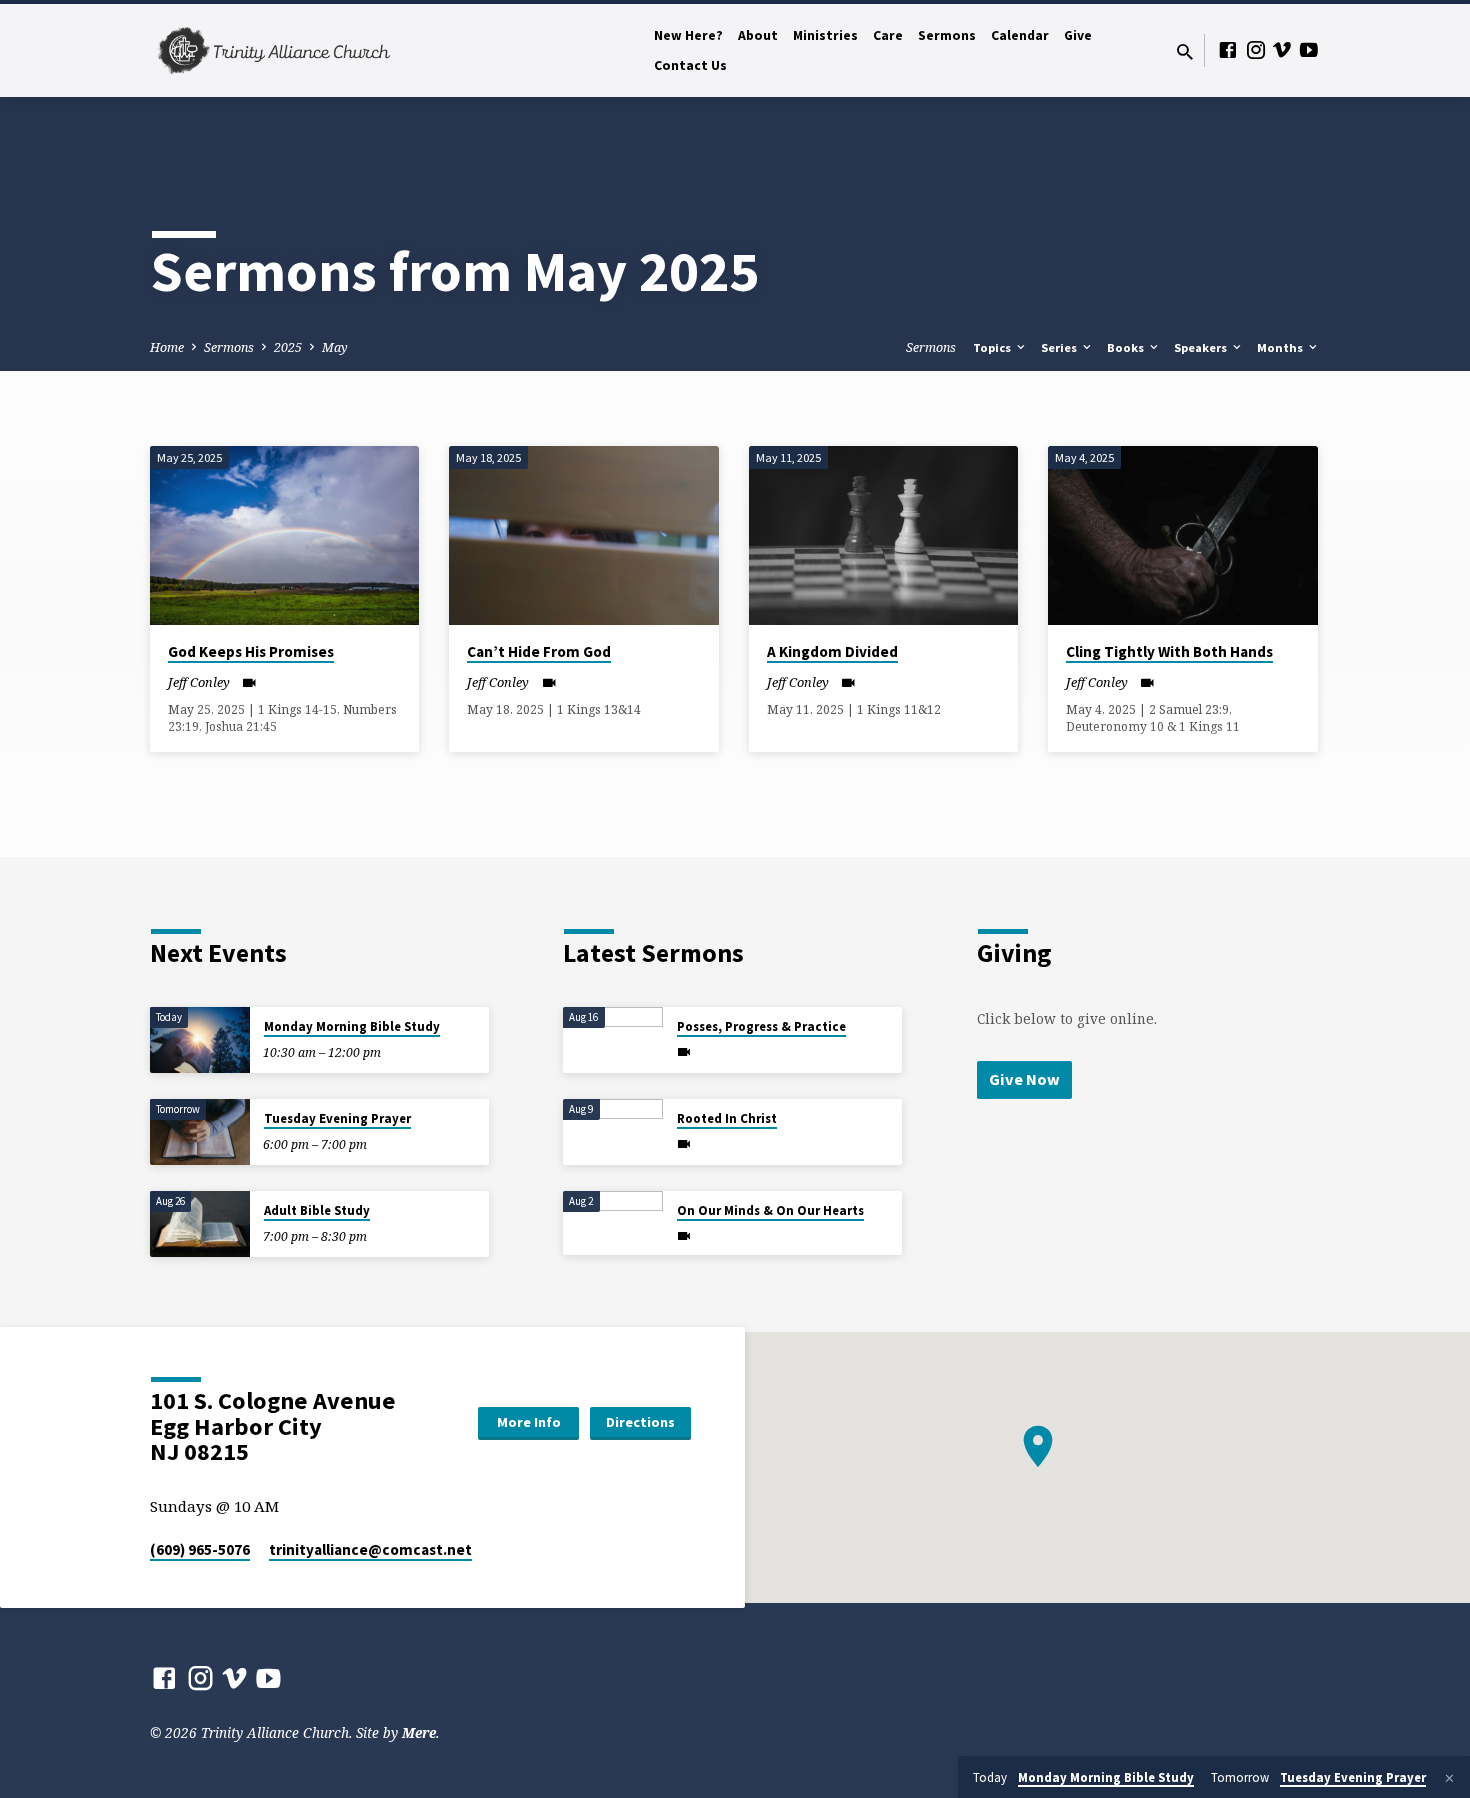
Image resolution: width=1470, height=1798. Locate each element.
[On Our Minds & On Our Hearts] (613, 1219)
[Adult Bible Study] (200, 1224)
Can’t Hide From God (539, 651)
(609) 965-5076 (200, 1549)
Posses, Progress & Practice (761, 1026)
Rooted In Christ (727, 1118)
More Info (529, 1422)
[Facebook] (1228, 49)
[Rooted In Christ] (613, 1132)
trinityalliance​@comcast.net (370, 1549)
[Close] (1449, 1778)
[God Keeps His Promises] (284, 536)
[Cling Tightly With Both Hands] (1182, 536)
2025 (288, 347)
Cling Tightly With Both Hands (1169, 651)
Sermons (947, 35)
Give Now (1024, 1079)
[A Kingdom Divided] (883, 536)
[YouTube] (1309, 49)
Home (167, 347)
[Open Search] (1185, 51)
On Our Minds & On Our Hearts (770, 1210)
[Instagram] (1256, 49)
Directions (640, 1422)
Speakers (1202, 347)
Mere (419, 1732)
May (335, 347)
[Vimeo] (1282, 49)
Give (1078, 35)
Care (888, 35)
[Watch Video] (249, 682)
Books (1127, 347)
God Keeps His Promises (251, 651)
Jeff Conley (199, 682)
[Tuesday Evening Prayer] (200, 1132)
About (758, 35)
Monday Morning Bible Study (352, 1026)
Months (1281, 347)
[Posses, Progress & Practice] (613, 1040)
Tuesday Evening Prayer (337, 1118)
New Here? (688, 35)
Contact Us (690, 65)
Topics (993, 347)
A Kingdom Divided (832, 651)
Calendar (1020, 35)
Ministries (825, 35)
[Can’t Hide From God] (583, 536)
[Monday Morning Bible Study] (200, 1040)
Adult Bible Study (317, 1210)
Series (1060, 347)
